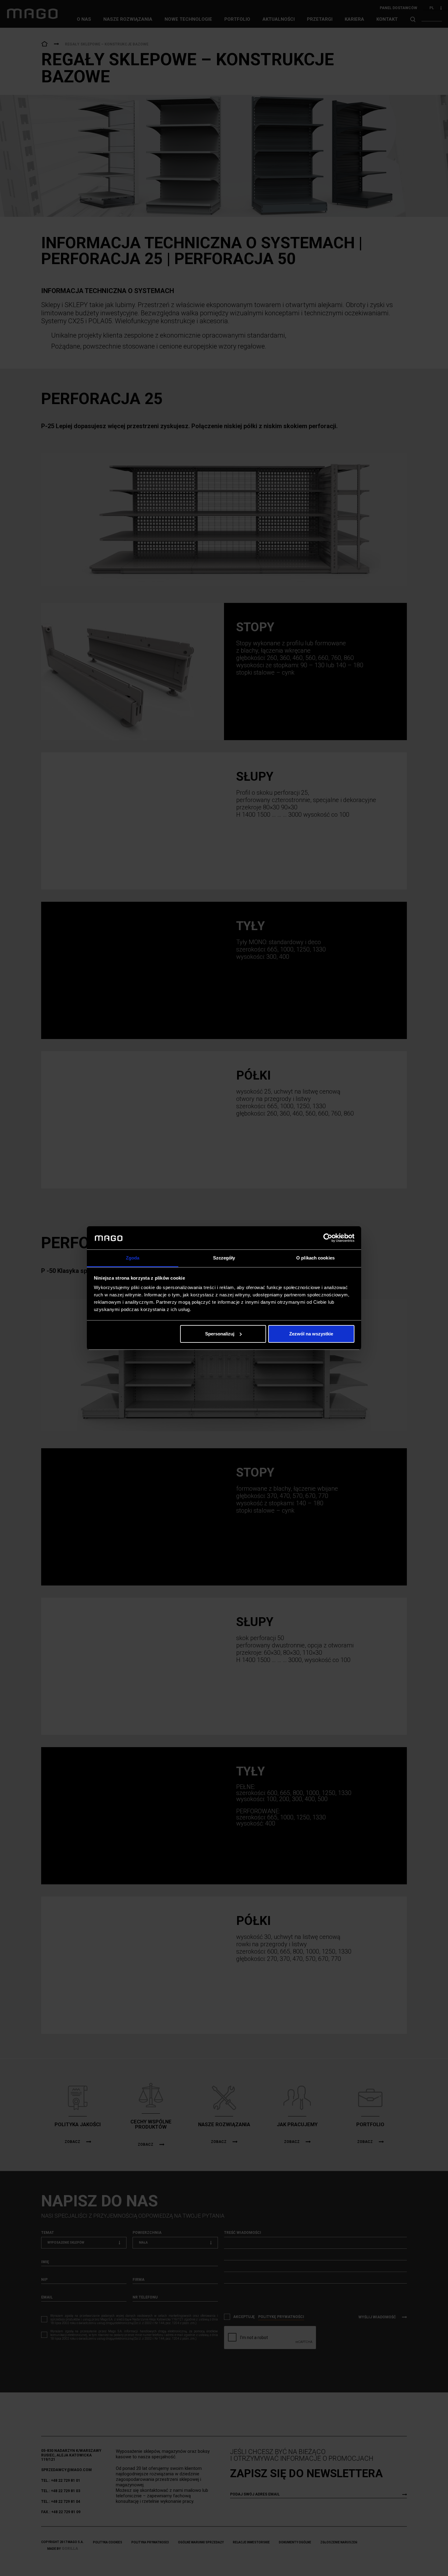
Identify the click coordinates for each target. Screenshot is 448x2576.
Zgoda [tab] (133, 1258)
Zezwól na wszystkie (311, 1334)
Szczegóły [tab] (224, 1258)
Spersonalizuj (220, 1334)
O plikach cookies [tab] (315, 1258)
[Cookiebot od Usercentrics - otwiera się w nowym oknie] (328, 1238)
